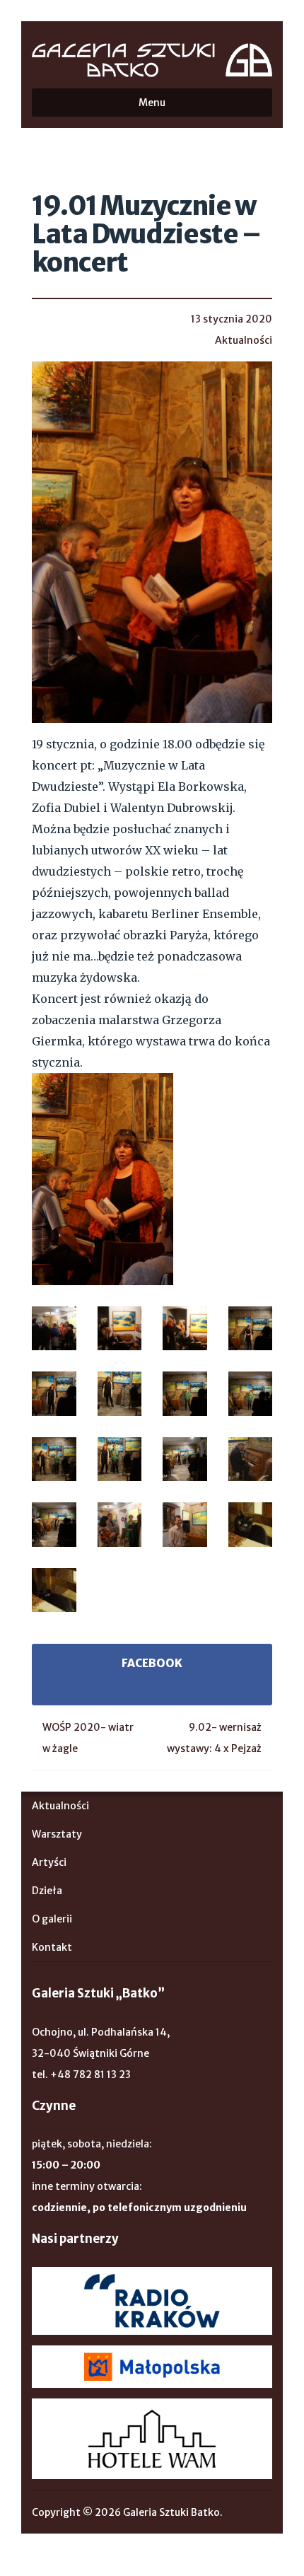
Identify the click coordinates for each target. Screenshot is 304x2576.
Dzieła (47, 1891)
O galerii (52, 1919)
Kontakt (52, 1947)
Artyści (49, 1862)
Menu (152, 103)
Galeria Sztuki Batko (152, 60)
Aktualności (244, 340)
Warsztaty (57, 1834)
